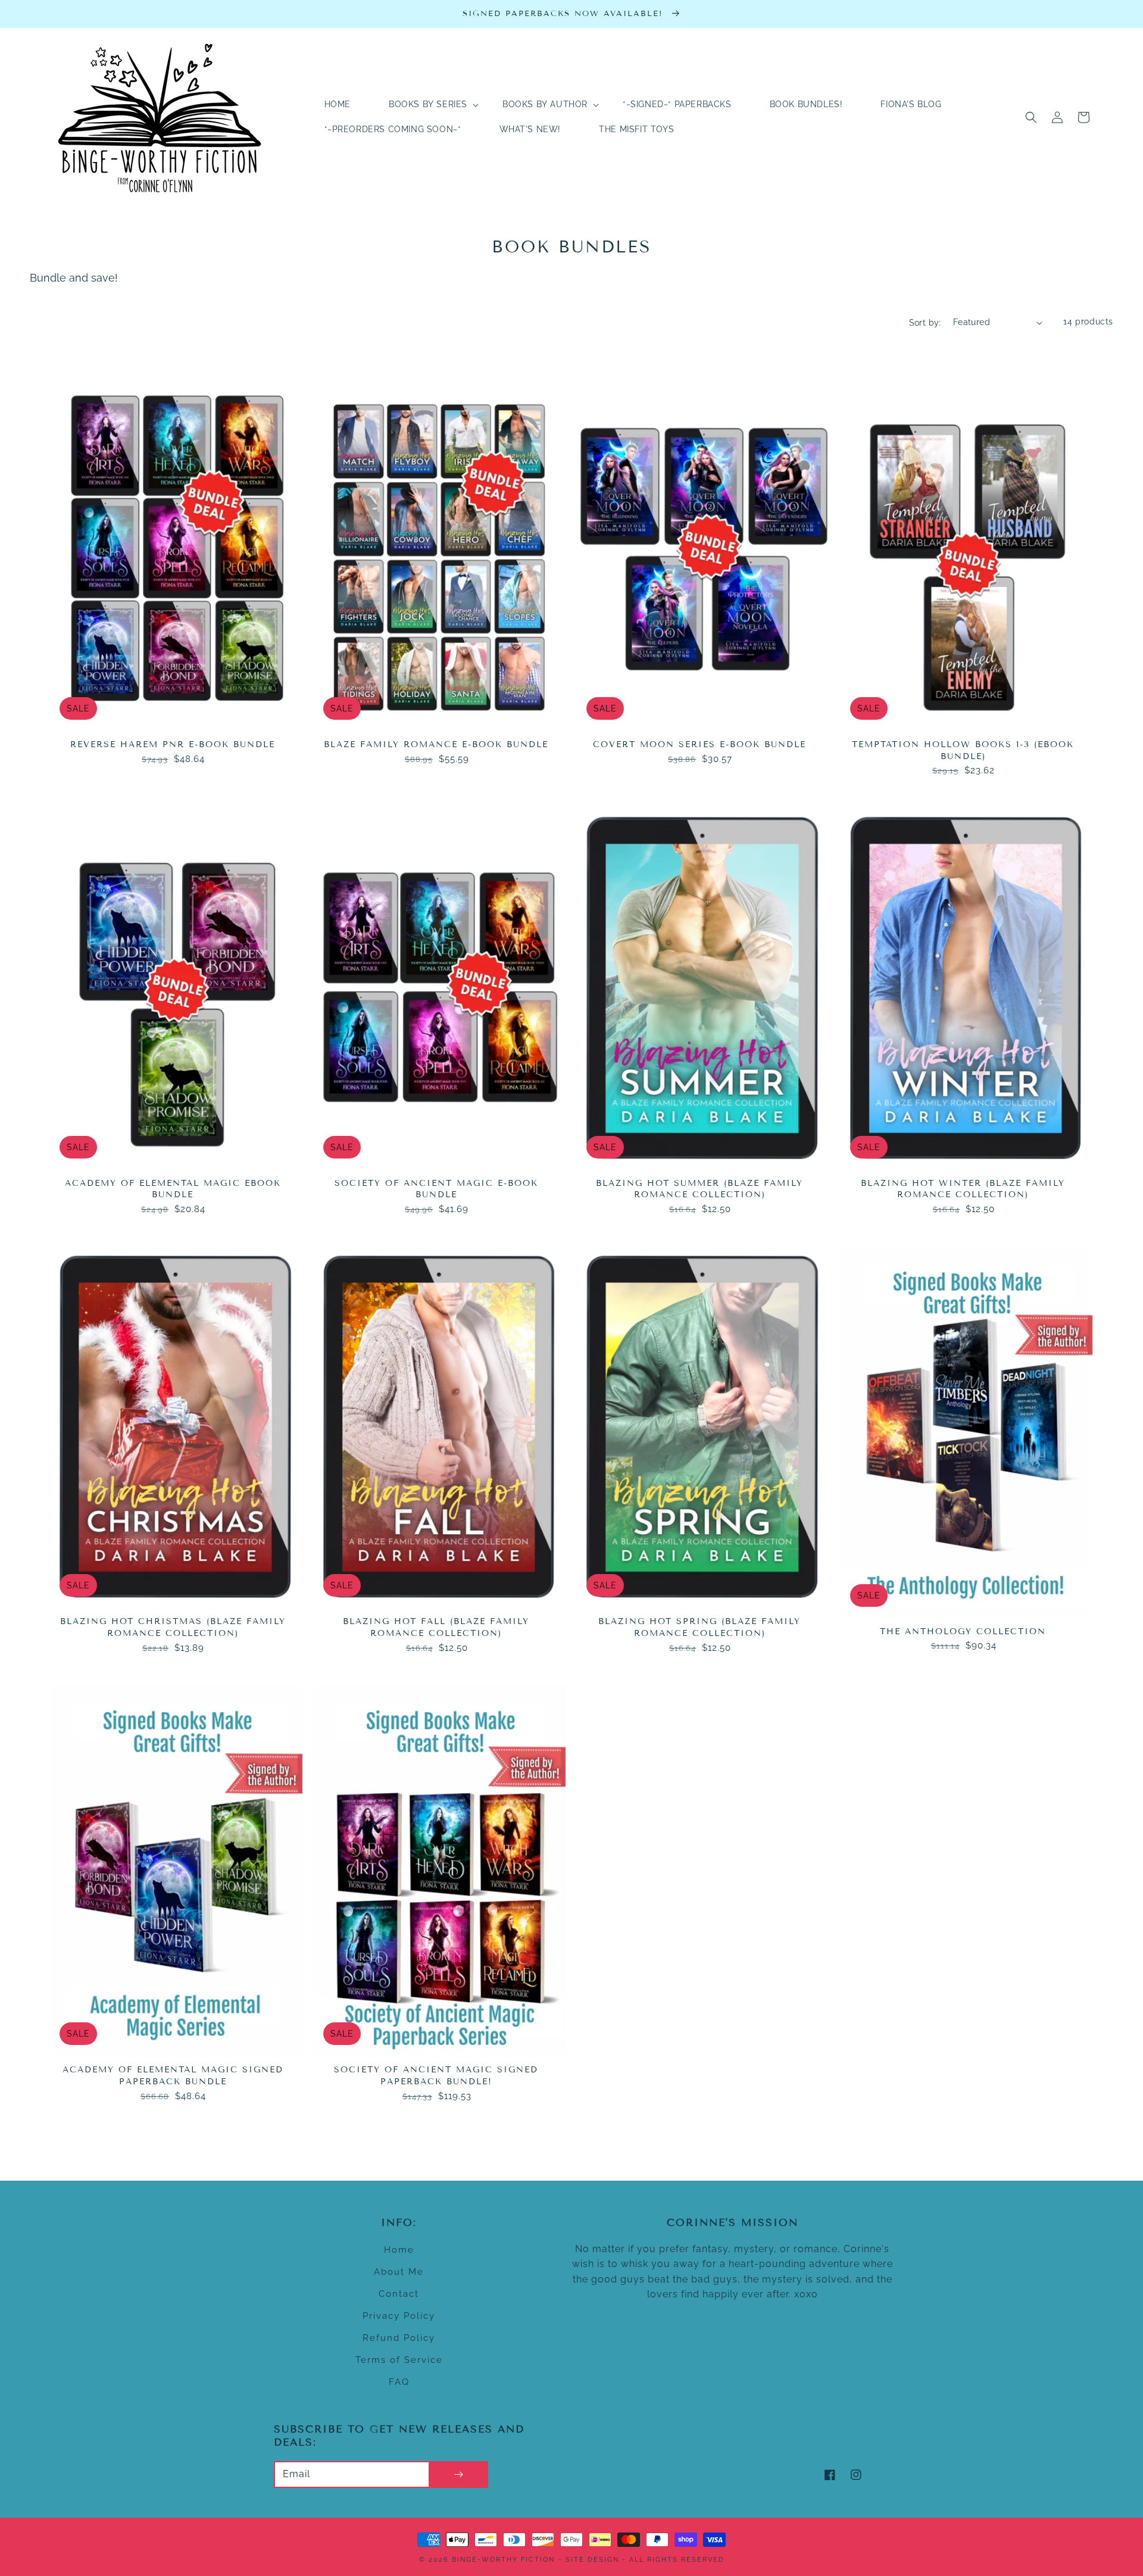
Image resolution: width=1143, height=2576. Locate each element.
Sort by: (925, 323)
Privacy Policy (399, 2316)
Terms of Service (399, 2360)
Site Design (592, 2560)
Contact (399, 2294)
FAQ (399, 2382)
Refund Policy (399, 2338)
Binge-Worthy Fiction (503, 2560)
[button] (1031, 117)
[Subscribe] (458, 2474)
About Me (399, 2272)
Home (399, 2250)
